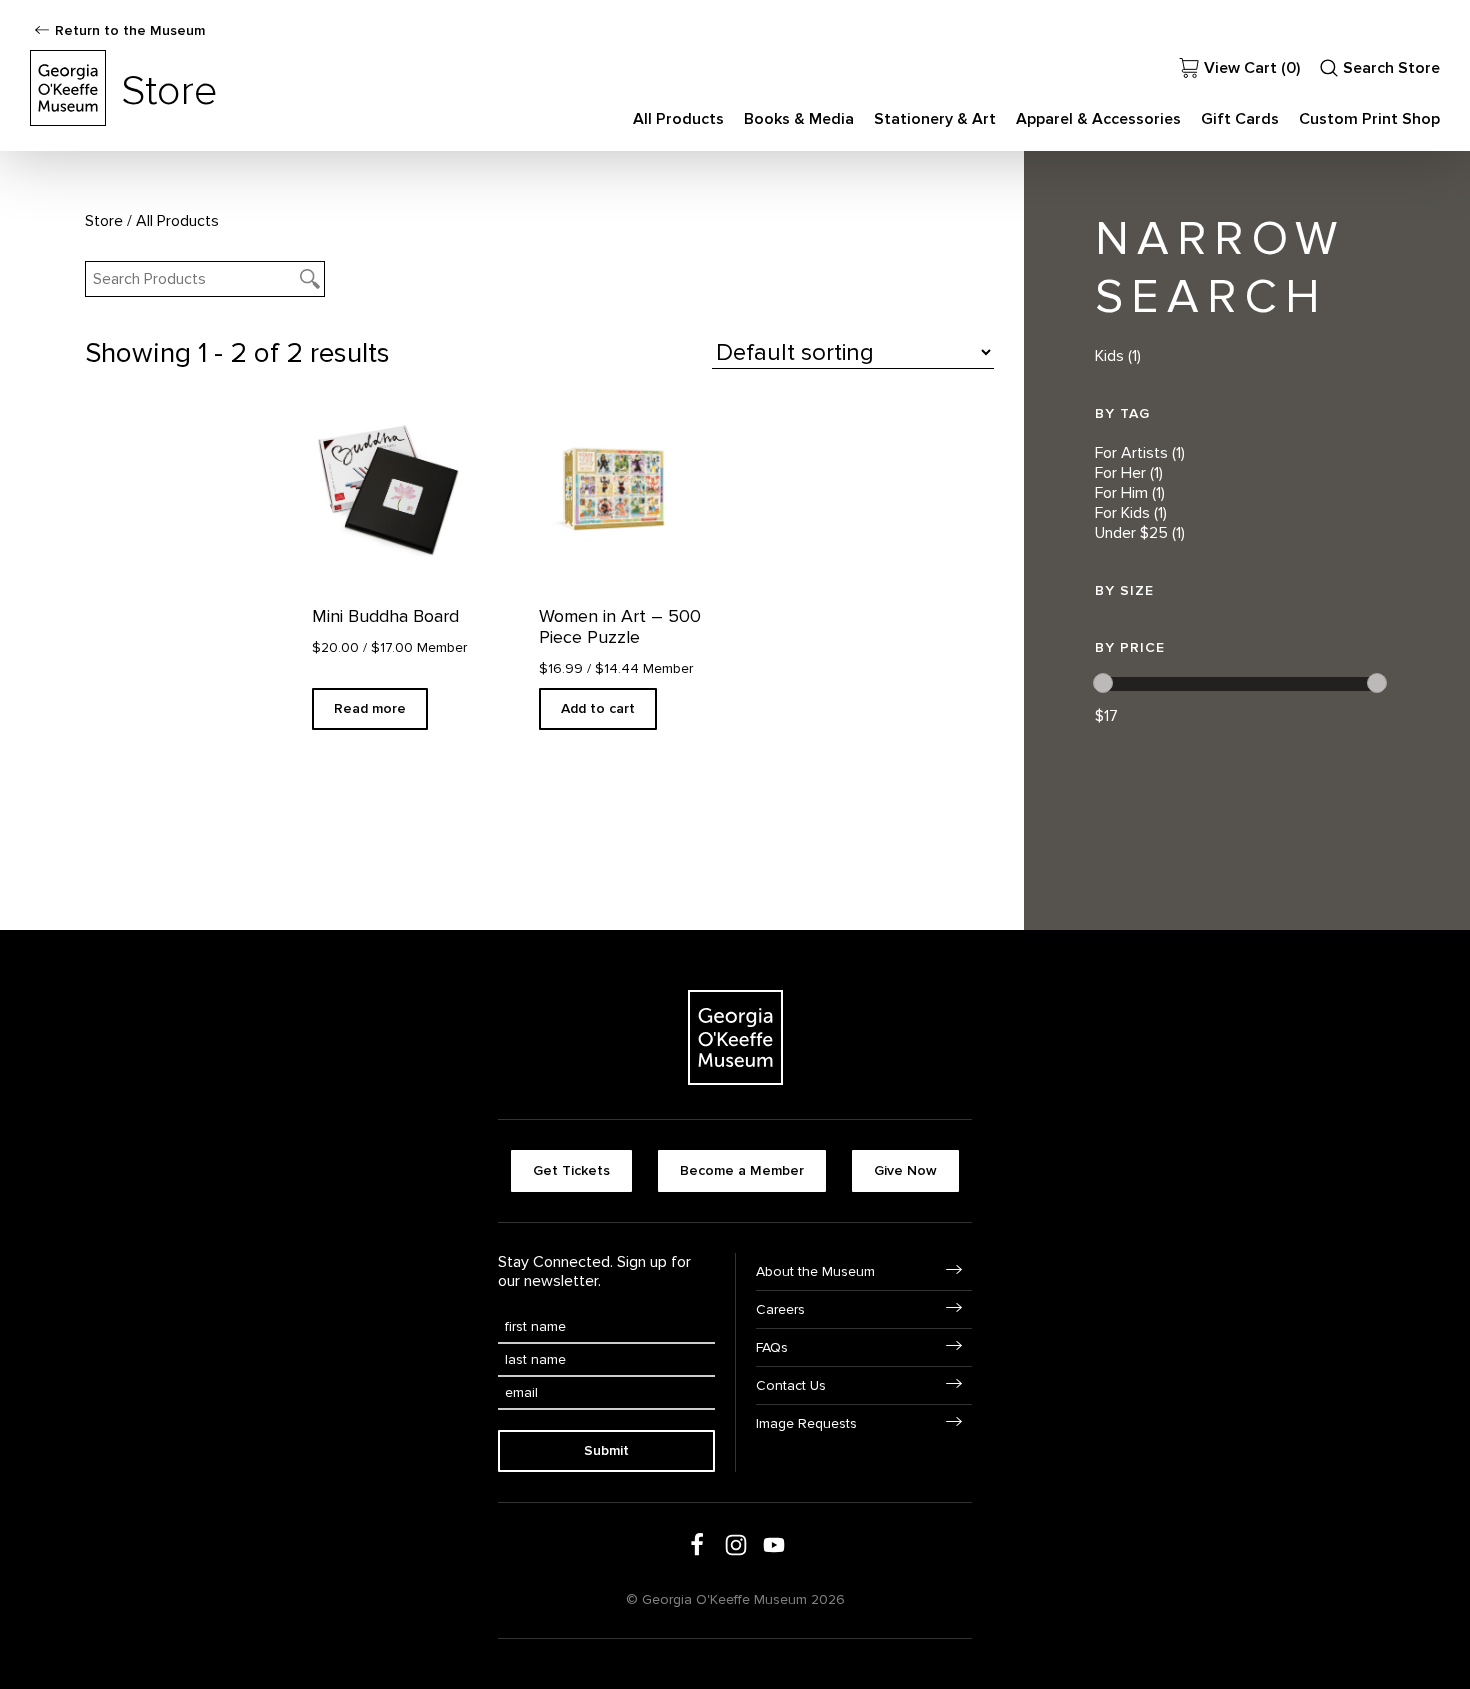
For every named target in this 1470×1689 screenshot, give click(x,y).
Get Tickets (571, 1170)
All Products (678, 119)
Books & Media (799, 119)
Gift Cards (1240, 119)
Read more (370, 708)
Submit (606, 1450)
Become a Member (742, 1170)
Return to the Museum (130, 30)
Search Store (1391, 68)
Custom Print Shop (1369, 119)
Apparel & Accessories (1098, 119)
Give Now (905, 1170)
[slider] (1103, 683)
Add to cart (598, 708)
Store (104, 221)
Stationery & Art (935, 119)
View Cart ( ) (1252, 68)
